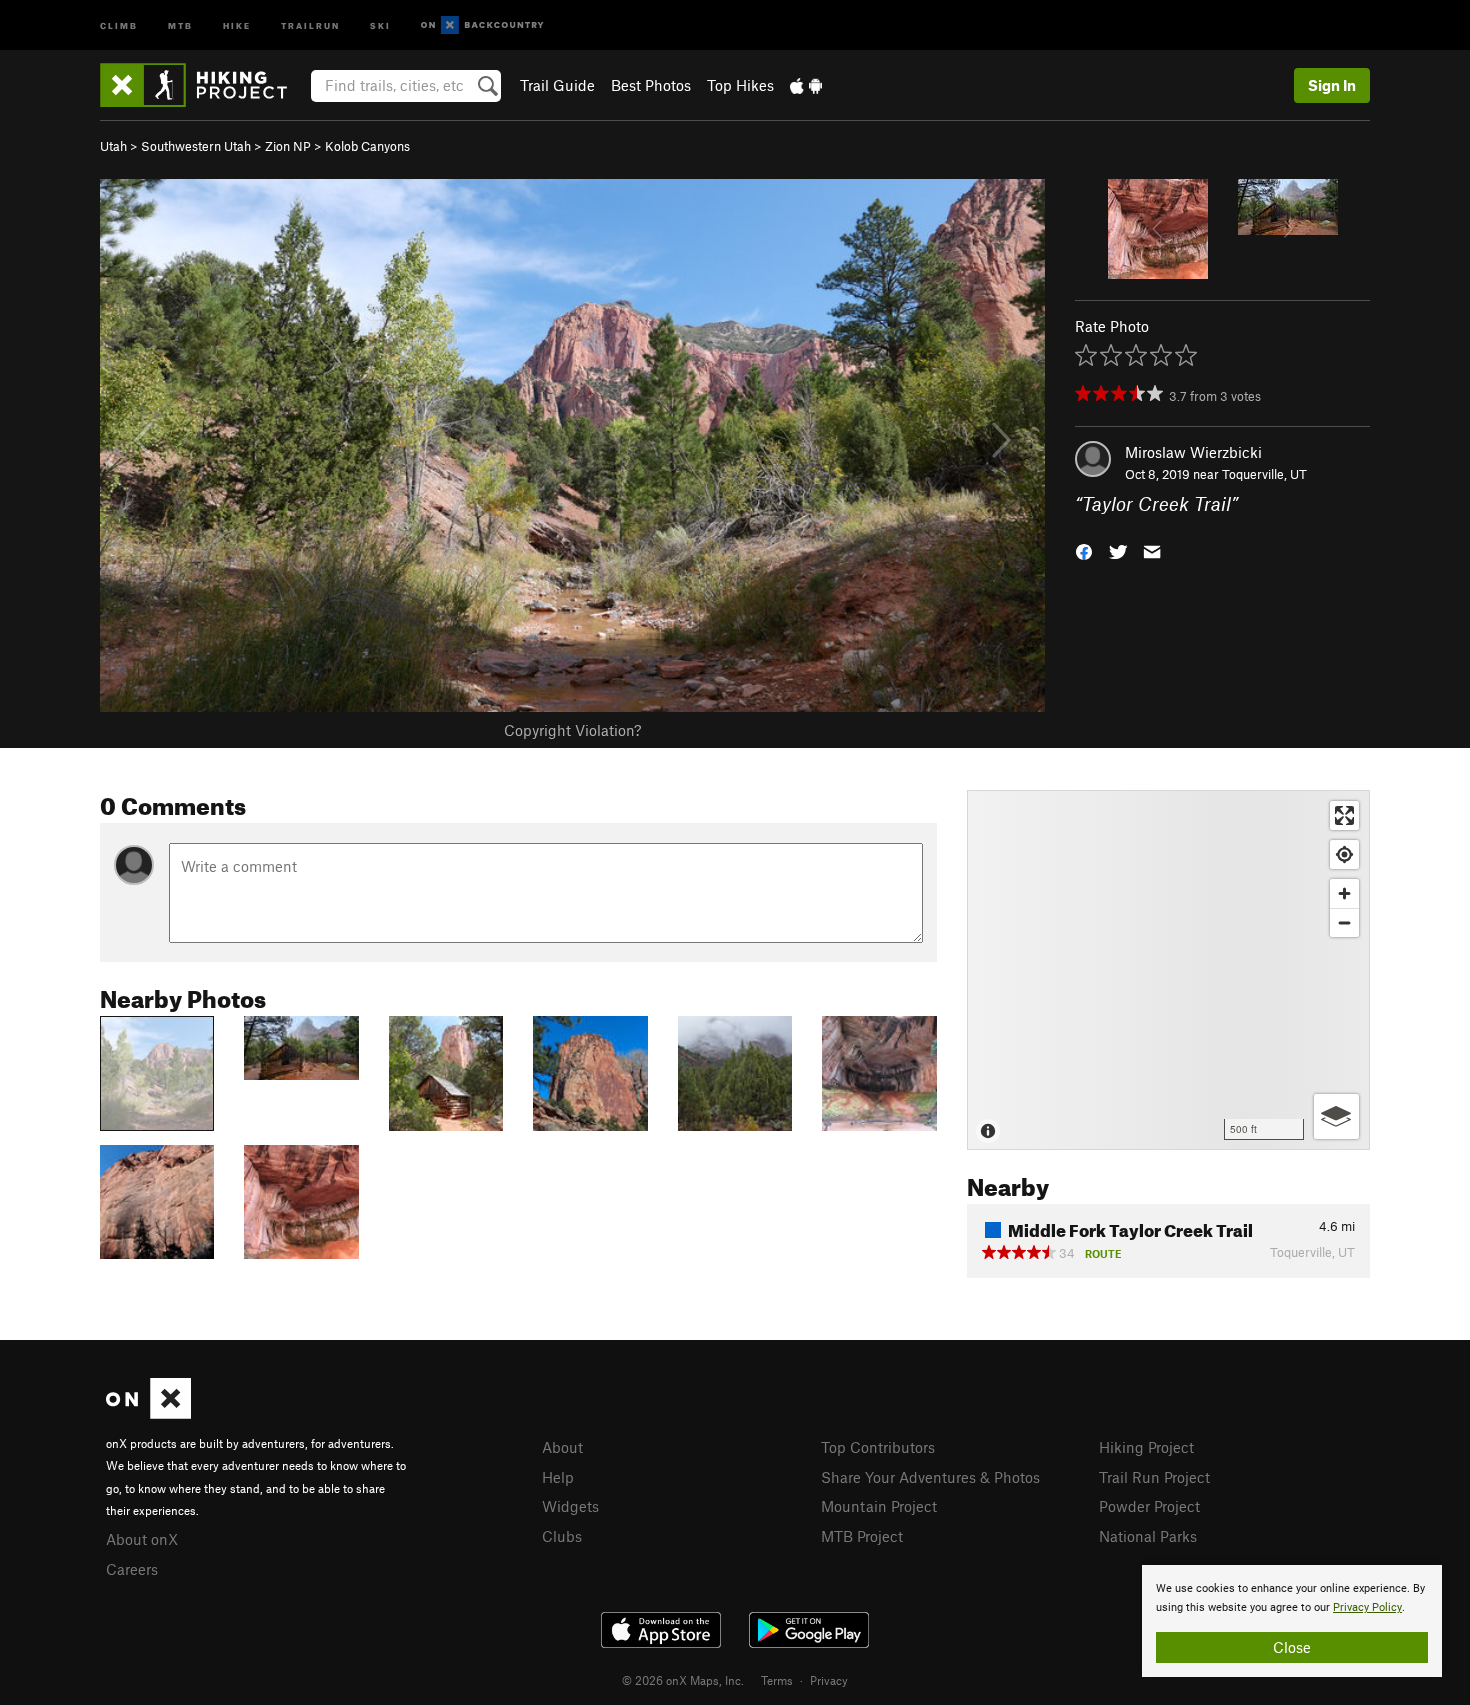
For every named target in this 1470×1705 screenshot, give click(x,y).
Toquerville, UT (1264, 474)
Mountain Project (879, 1506)
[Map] (1168, 970)
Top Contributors (878, 1447)
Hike (237, 24)
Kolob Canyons (367, 146)
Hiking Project (1146, 1447)
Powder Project (1149, 1506)
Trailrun (310, 24)
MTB (180, 24)
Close (1292, 1647)
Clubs (562, 1536)
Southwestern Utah (196, 146)
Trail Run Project (1154, 1477)
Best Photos (651, 85)
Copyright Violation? (572, 730)
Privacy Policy (1367, 1607)
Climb (119, 24)
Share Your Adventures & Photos (930, 1477)
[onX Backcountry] (482, 25)
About (562, 1447)
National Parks (1148, 1536)
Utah (113, 146)
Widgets (570, 1506)
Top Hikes (740, 85)
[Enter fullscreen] (1344, 815)
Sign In (1332, 85)
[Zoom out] (1344, 922)
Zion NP (288, 146)
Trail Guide (557, 85)
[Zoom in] (1344, 893)
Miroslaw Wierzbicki (1193, 452)
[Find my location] (1344, 854)
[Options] (1336, 1116)
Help (558, 1477)
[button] (1084, 550)
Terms (777, 1680)
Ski (380, 24)
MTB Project (862, 1536)
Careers (132, 1569)
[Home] (203, 85)
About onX (142, 1539)
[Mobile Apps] (806, 85)
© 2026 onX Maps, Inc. (683, 1680)
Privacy (829, 1680)
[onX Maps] (148, 1413)
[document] (1292, 1621)
